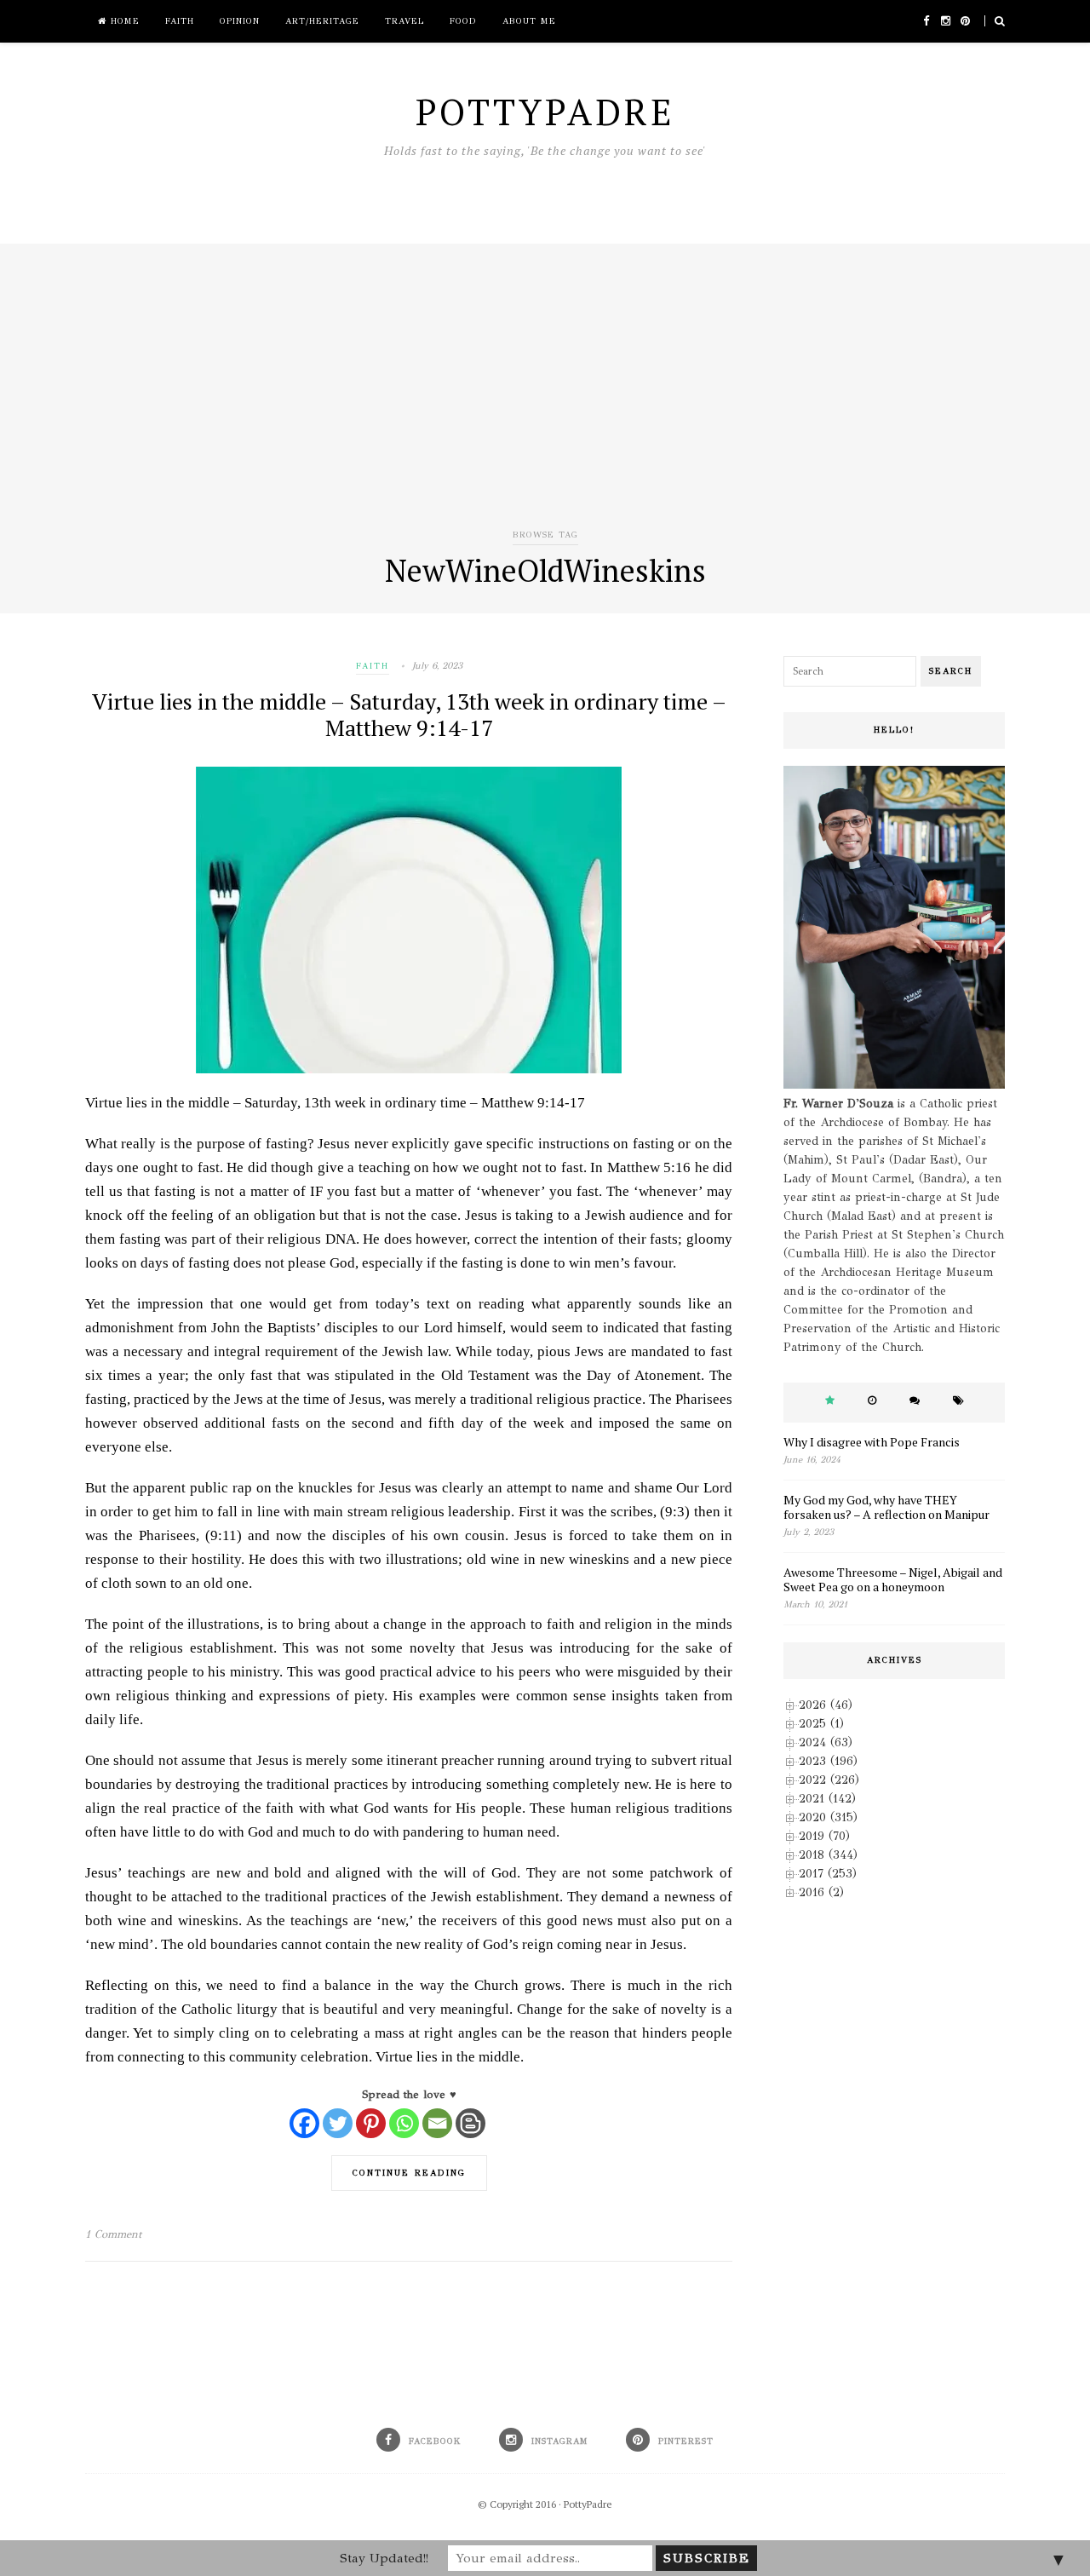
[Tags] (958, 1401)
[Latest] (872, 1401)
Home (123, 21)
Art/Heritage (322, 21)
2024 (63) (826, 1742)
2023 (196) (828, 1761)
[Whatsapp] (404, 2123)
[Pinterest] (371, 2123)
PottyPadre (588, 2504)
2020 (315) (828, 1817)
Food (463, 21)
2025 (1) (821, 1724)
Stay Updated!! (384, 2558)
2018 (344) (828, 1855)
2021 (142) (827, 1799)
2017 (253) (828, 1874)
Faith (180, 21)
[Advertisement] (545, 397)
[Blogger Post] (470, 2123)
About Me (529, 21)
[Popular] (830, 1401)
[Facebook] (304, 2123)
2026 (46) (826, 1705)
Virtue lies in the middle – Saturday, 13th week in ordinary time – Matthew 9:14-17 (409, 714)
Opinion (240, 21)
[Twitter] (338, 2123)
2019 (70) (824, 1836)
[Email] (437, 2123)
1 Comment (113, 2234)
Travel (404, 21)
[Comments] (915, 1401)
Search (951, 671)
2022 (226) (829, 1780)
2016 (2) (821, 1892)
